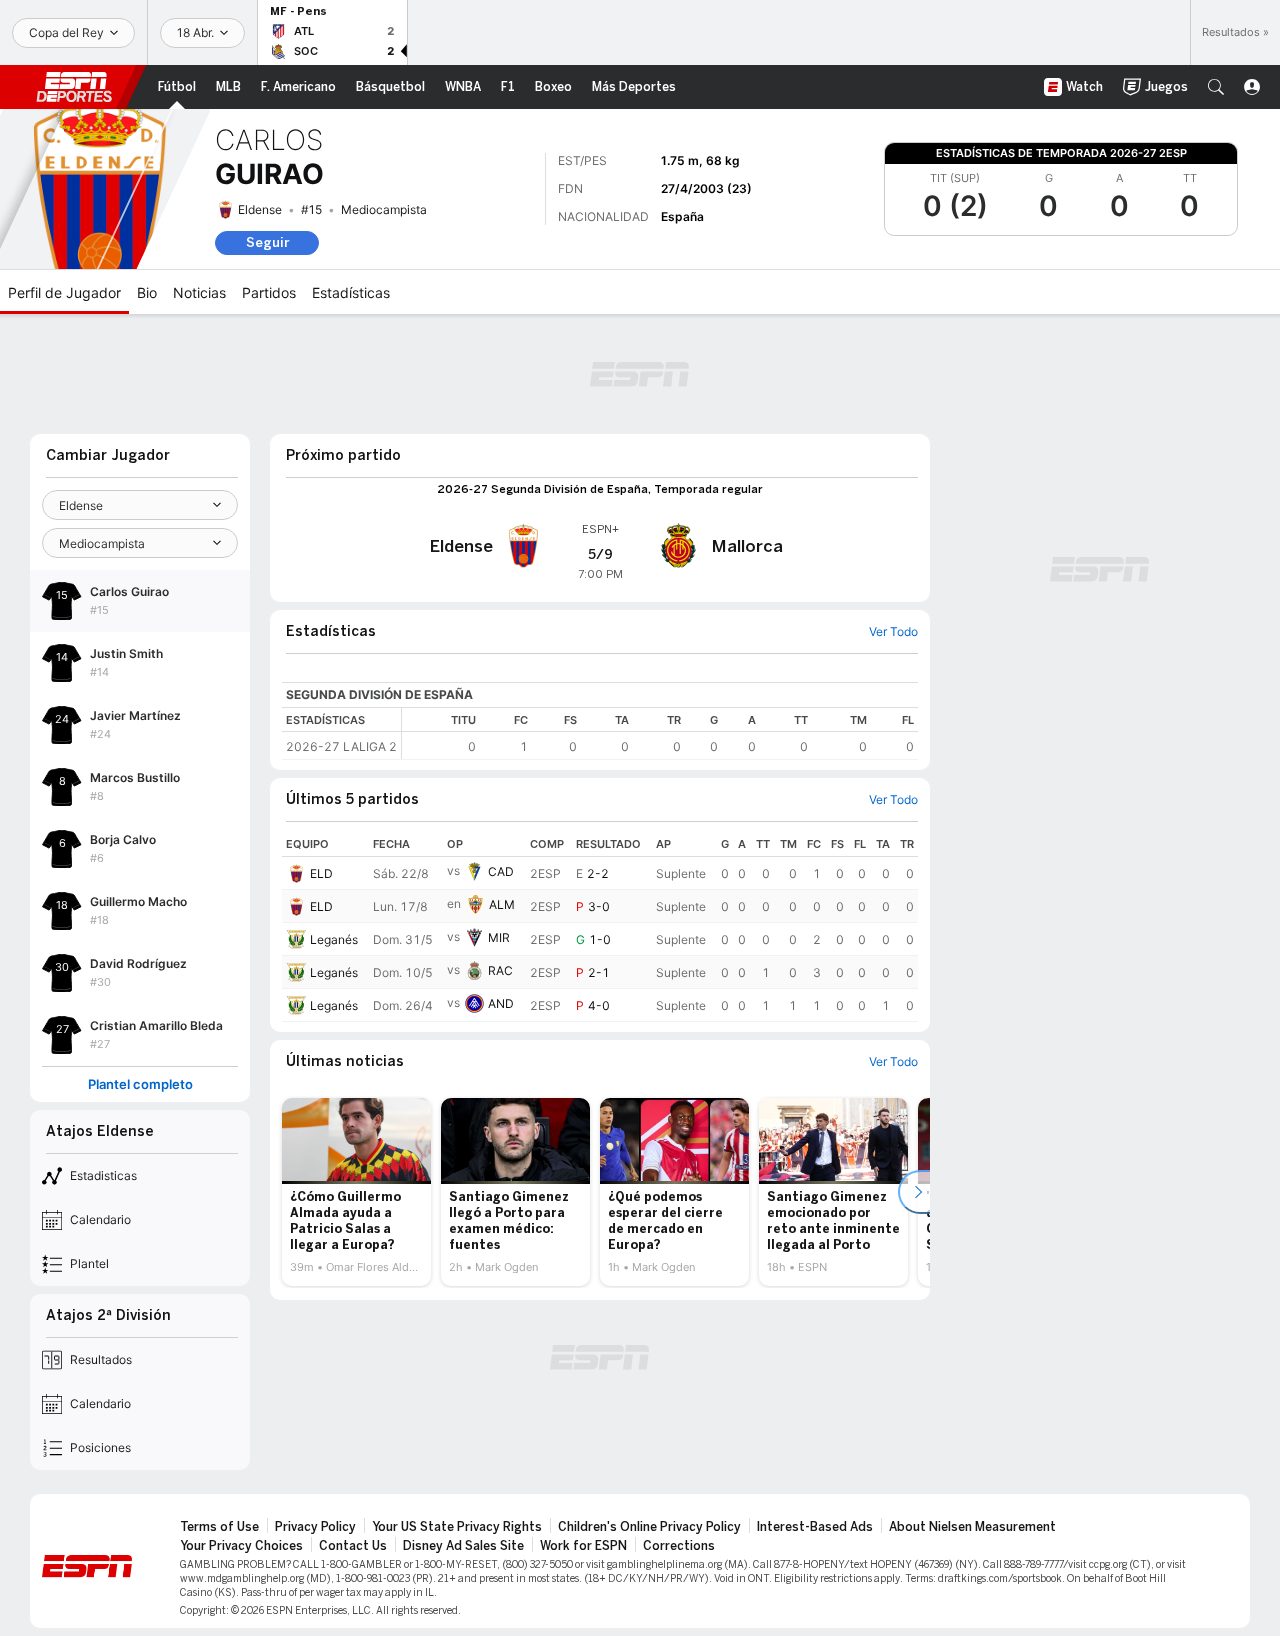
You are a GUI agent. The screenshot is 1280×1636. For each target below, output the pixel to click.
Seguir (267, 242)
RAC (500, 970)
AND (501, 1003)
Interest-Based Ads (815, 1527)
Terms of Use (219, 1527)
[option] (356, 1192)
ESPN (74, 87)
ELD (321, 873)
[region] (660, 733)
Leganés (334, 939)
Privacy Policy (315, 1527)
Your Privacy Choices (241, 1546)
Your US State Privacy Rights (457, 1527)
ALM (502, 904)
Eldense (260, 209)
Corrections (679, 1546)
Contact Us (353, 1546)
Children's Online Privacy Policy (649, 1527)
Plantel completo (140, 1084)
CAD (501, 871)
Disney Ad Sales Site (463, 1546)
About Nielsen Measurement (972, 1527)
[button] (1216, 87)
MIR (499, 937)
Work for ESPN (583, 1546)
